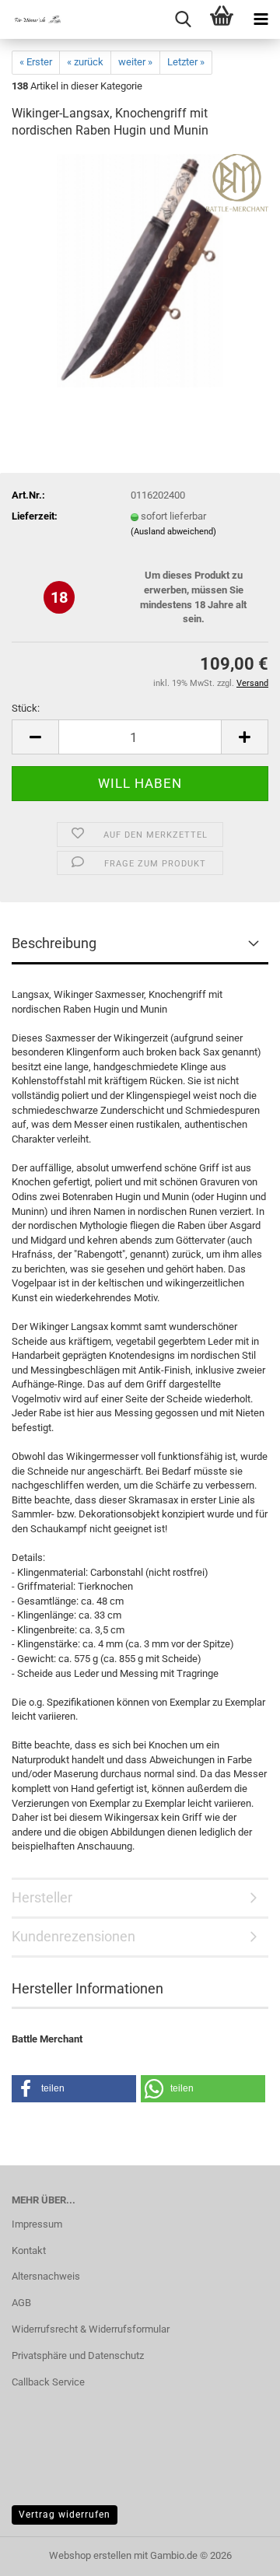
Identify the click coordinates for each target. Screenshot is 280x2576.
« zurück (85, 62)
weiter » (135, 62)
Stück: (26, 708)
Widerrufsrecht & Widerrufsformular (91, 2329)
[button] (35, 737)
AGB (21, 2303)
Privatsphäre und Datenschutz (78, 2355)
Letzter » (186, 62)
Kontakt (29, 2250)
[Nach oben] (237, 2553)
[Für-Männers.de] (31, 19)
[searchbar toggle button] (183, 19)
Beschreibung (54, 943)
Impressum (37, 2224)
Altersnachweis (46, 2276)
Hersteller (42, 1897)
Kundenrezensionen (73, 1936)
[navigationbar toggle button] (261, 19)
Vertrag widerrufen (65, 2515)
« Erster (36, 62)
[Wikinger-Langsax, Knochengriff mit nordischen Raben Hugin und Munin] (140, 270)
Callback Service (48, 2382)
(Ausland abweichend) (173, 532)
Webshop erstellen (90, 2555)
